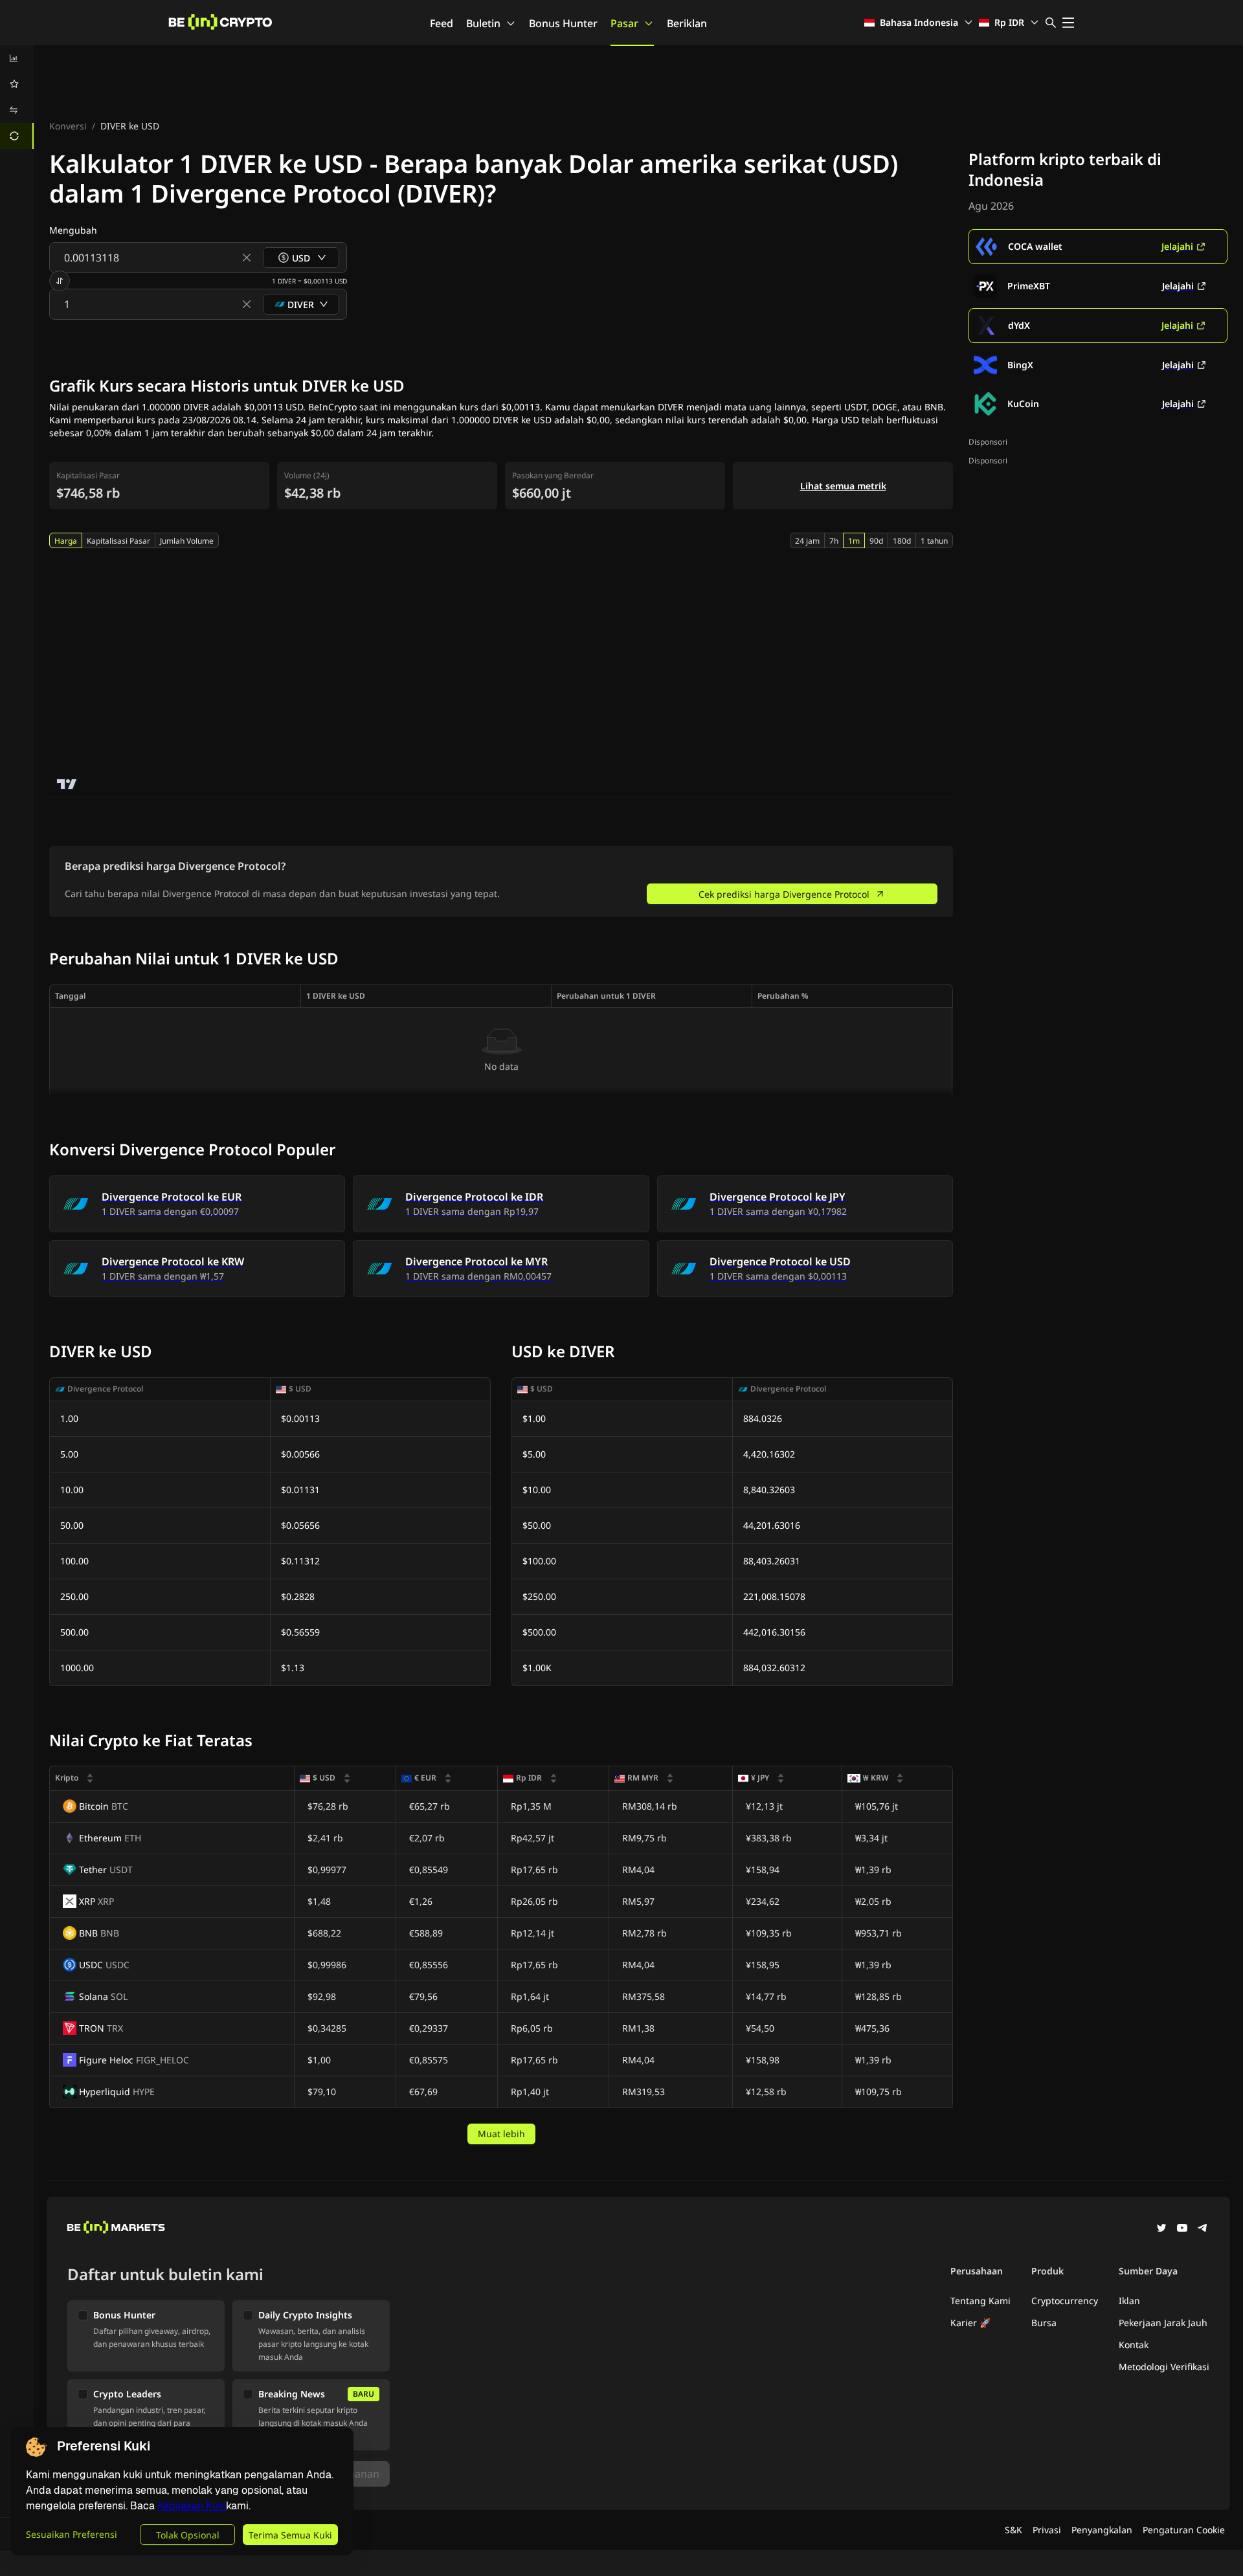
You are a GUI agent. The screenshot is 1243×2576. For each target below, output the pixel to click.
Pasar (624, 23)
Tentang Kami (980, 2301)
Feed (442, 23)
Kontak (1134, 2345)
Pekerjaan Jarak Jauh (1163, 2323)
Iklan (1129, 2301)
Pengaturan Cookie (1184, 2530)
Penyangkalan (1102, 2530)
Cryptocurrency (1065, 2301)
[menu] (17, 97)
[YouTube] (1182, 2229)
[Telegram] (1203, 2229)
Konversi (68, 126)
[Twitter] (1161, 2229)
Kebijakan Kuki (192, 2506)
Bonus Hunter (563, 23)
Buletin (483, 23)
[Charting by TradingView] (67, 784)
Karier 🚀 (970, 2323)
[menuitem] (17, 58)
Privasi (1047, 2530)
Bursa (1044, 2323)
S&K (1013, 2530)
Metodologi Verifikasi (1164, 2367)
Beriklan (687, 23)
